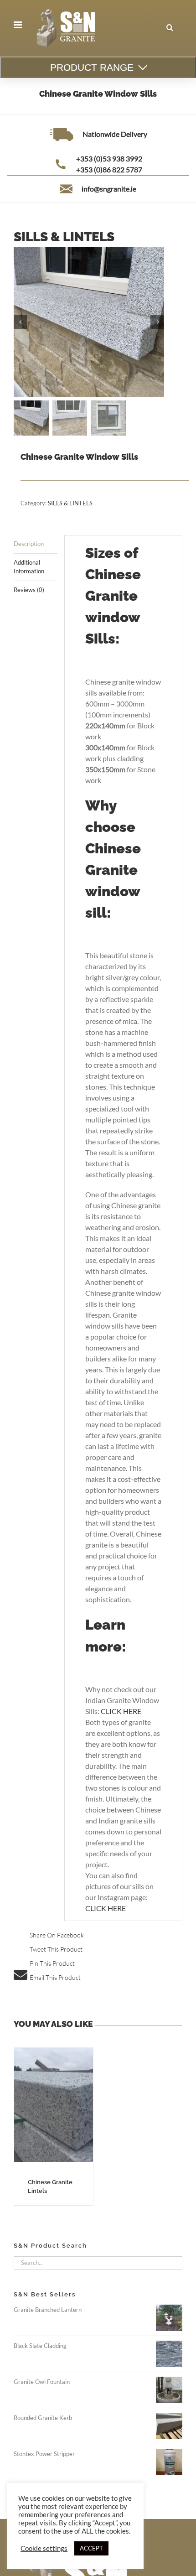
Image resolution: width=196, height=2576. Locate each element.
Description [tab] (29, 544)
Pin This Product (52, 1963)
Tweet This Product (56, 1949)
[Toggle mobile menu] (18, 25)
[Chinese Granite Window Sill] (89, 322)
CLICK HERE (121, 1711)
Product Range (92, 67)
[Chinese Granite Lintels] (54, 2105)
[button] (170, 28)
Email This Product (55, 1977)
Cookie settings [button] (44, 2548)
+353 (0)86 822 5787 (109, 169)
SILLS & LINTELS (70, 503)
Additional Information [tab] (29, 567)
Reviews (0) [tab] (29, 590)
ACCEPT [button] (91, 2548)
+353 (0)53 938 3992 (109, 158)
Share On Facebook (57, 1935)
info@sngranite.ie (109, 189)
